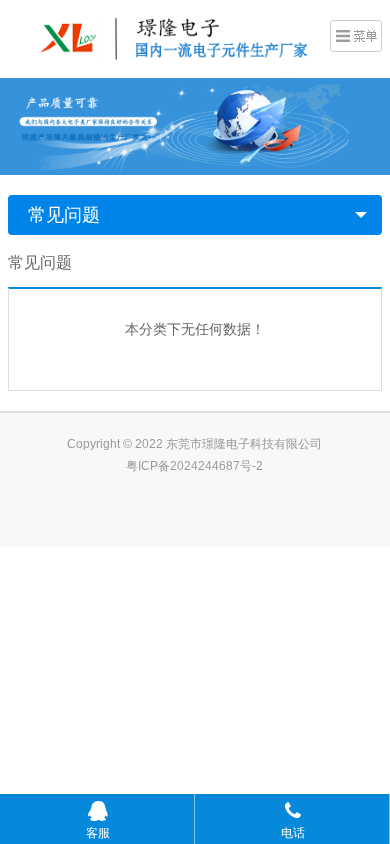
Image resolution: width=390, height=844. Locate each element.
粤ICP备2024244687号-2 (194, 466)
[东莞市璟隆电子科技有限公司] (164, 37)
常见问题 (64, 215)
